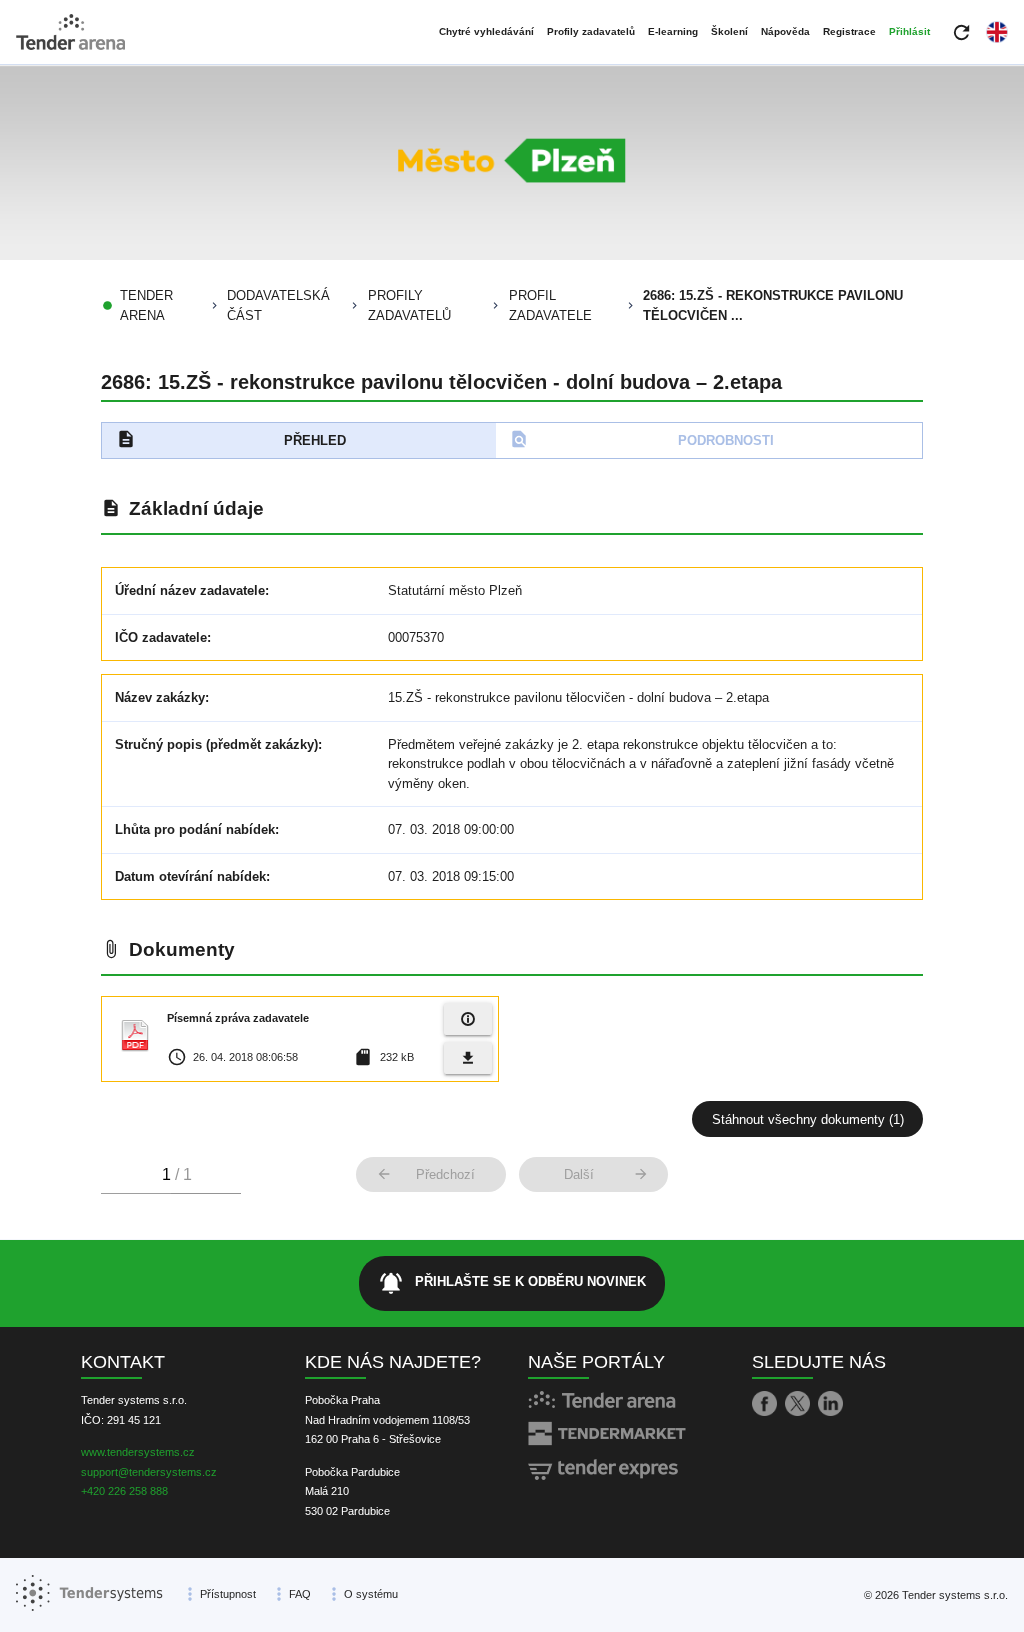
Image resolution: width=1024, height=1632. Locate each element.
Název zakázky (160, 697)
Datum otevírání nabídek (190, 876)
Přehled (231, 439)
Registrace (849, 31)
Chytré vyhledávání (486, 31)
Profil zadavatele (550, 305)
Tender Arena (146, 305)
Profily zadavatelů (591, 31)
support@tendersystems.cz (149, 1472)
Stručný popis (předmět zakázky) (216, 744)
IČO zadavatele (161, 637)
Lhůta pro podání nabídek (195, 829)
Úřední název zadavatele (190, 590)
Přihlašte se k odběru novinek (512, 1283)
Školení (729, 31)
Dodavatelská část (278, 305)
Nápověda (785, 31)
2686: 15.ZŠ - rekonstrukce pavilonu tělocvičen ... (773, 305)
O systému (371, 1594)
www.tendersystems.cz (138, 1452)
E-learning (673, 31)
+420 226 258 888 (124, 1491)
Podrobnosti (641, 439)
